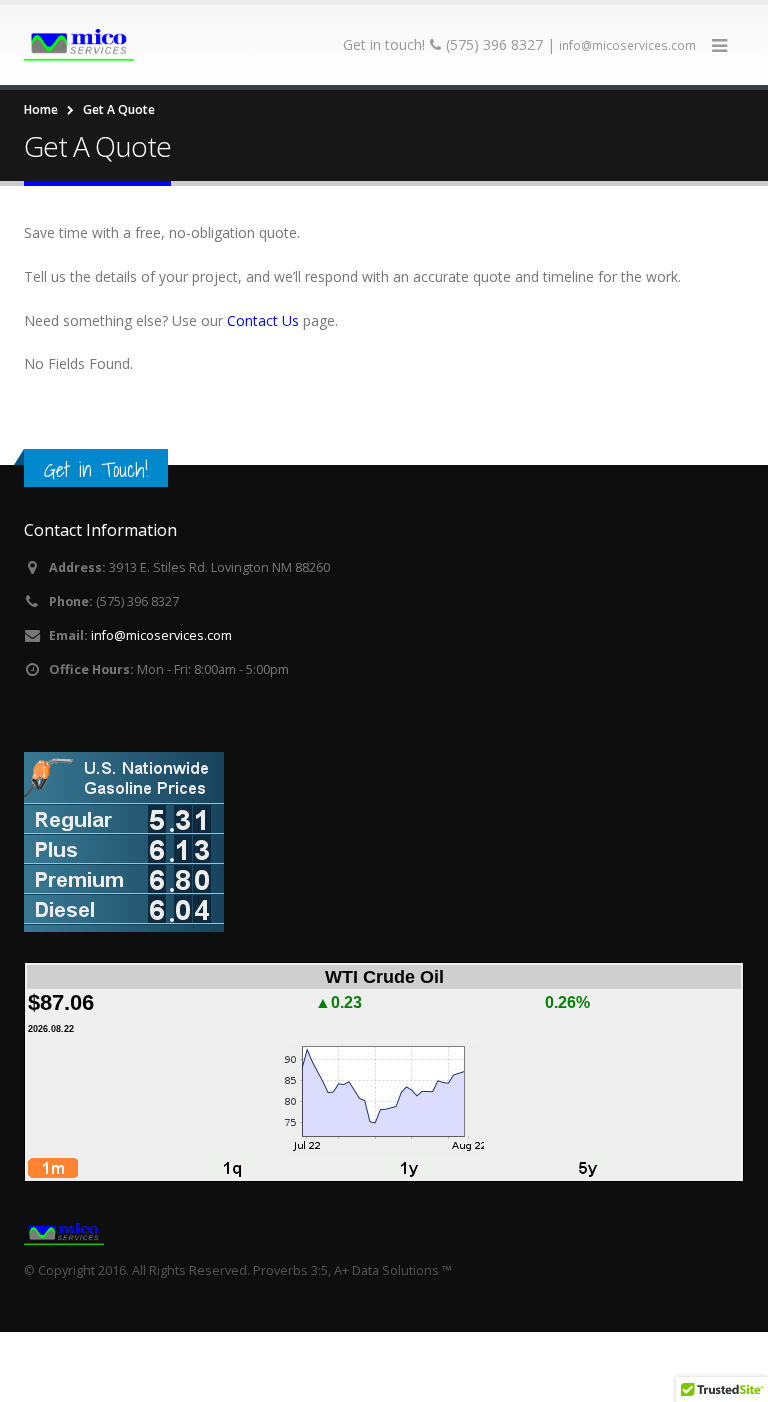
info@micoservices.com (627, 45)
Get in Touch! (96, 469)
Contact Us (263, 320)
